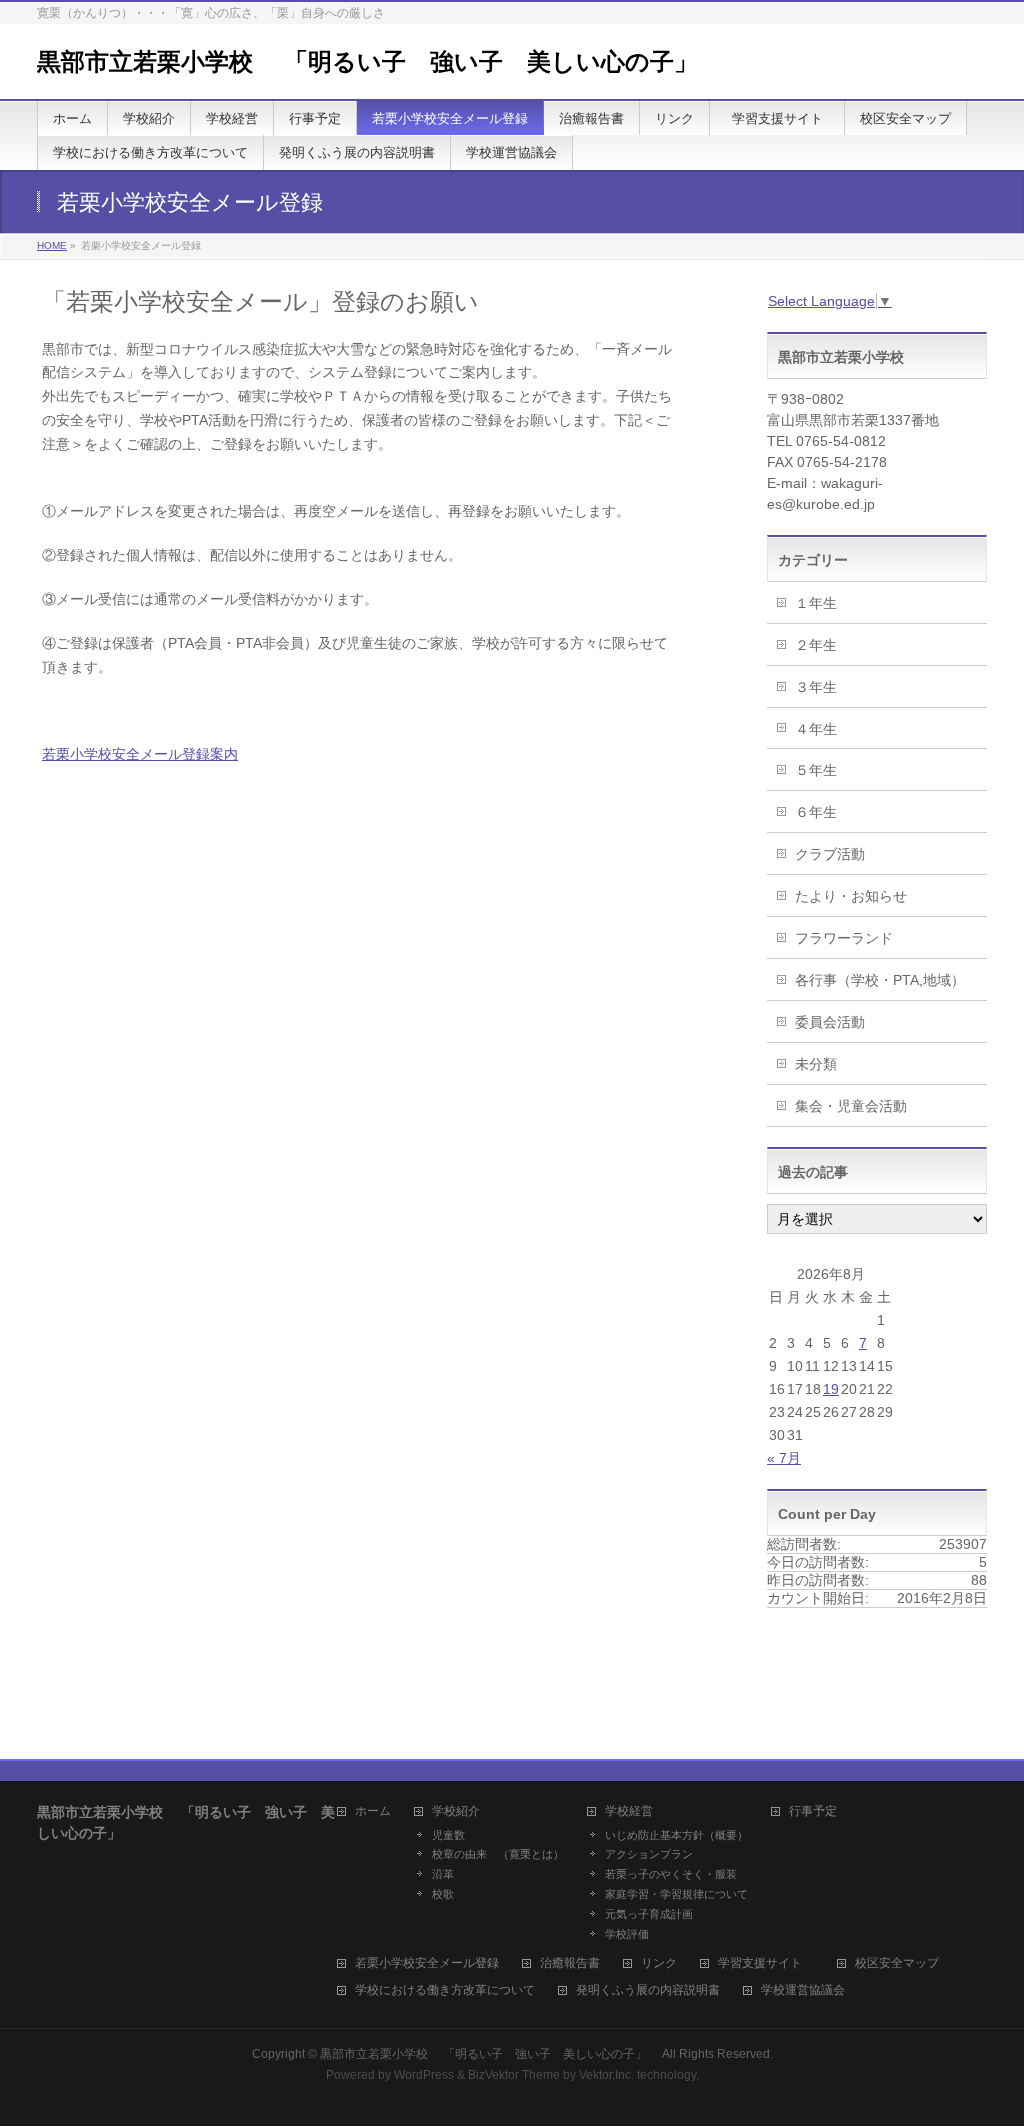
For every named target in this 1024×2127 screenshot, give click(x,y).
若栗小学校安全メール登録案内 (140, 754)
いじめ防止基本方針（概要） (676, 1835)
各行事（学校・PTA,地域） (880, 980)
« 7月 (784, 1458)
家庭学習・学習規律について (676, 1894)
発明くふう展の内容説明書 (648, 1990)
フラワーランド (844, 938)
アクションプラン (649, 1854)
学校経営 (629, 1811)
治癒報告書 (570, 1963)
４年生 (816, 729)
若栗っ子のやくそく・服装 (671, 1874)
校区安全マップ (897, 1963)
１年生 (816, 603)
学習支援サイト (766, 1963)
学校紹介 (456, 1811)
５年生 (816, 770)
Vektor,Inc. (606, 2075)
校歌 (443, 1894)
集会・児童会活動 (851, 1106)
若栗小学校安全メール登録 (427, 1963)
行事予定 (813, 1811)
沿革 (443, 1874)
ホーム (373, 1811)
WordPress (424, 2075)
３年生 (816, 687)
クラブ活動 (830, 854)
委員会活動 (830, 1022)
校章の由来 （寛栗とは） (498, 1854)
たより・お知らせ (851, 896)
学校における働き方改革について (445, 1990)
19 (831, 1389)
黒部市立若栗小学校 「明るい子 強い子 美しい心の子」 (379, 61)
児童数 (448, 1835)
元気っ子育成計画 (649, 1914)
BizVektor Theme (514, 2075)
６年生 (816, 812)
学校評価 (627, 1934)
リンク (659, 1963)
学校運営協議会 (803, 1990)
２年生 (816, 645)
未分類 (816, 1064)
